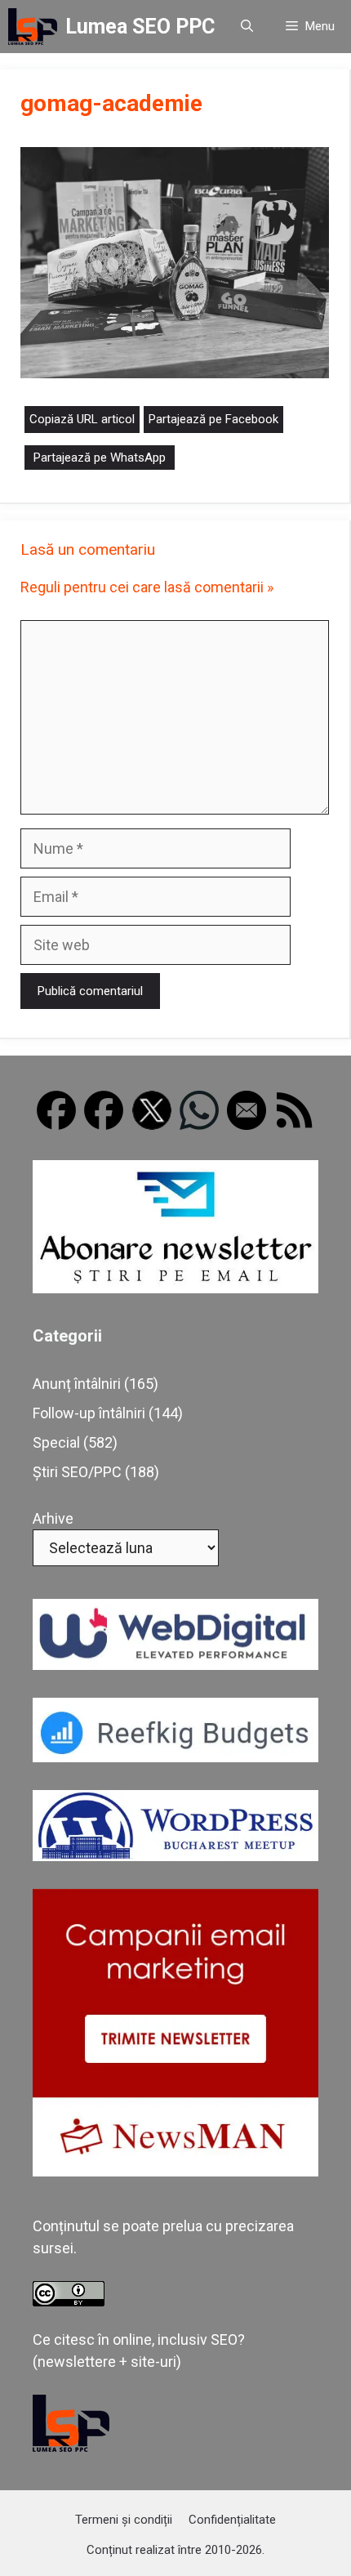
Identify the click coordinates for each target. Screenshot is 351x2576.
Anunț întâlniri (77, 1384)
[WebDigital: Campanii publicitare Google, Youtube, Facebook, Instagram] (175, 1665)
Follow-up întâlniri (89, 1413)
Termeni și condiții (124, 2520)
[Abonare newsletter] (175, 1288)
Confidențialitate (232, 2520)
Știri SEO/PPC (77, 1472)
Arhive (53, 1518)
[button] (247, 27)
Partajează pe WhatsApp (100, 458)
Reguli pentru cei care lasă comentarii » (147, 587)
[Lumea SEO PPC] (33, 27)
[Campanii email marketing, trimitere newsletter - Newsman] (175, 2171)
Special (56, 1442)
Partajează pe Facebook (213, 419)
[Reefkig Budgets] (175, 1757)
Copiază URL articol (82, 419)
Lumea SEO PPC (140, 27)
